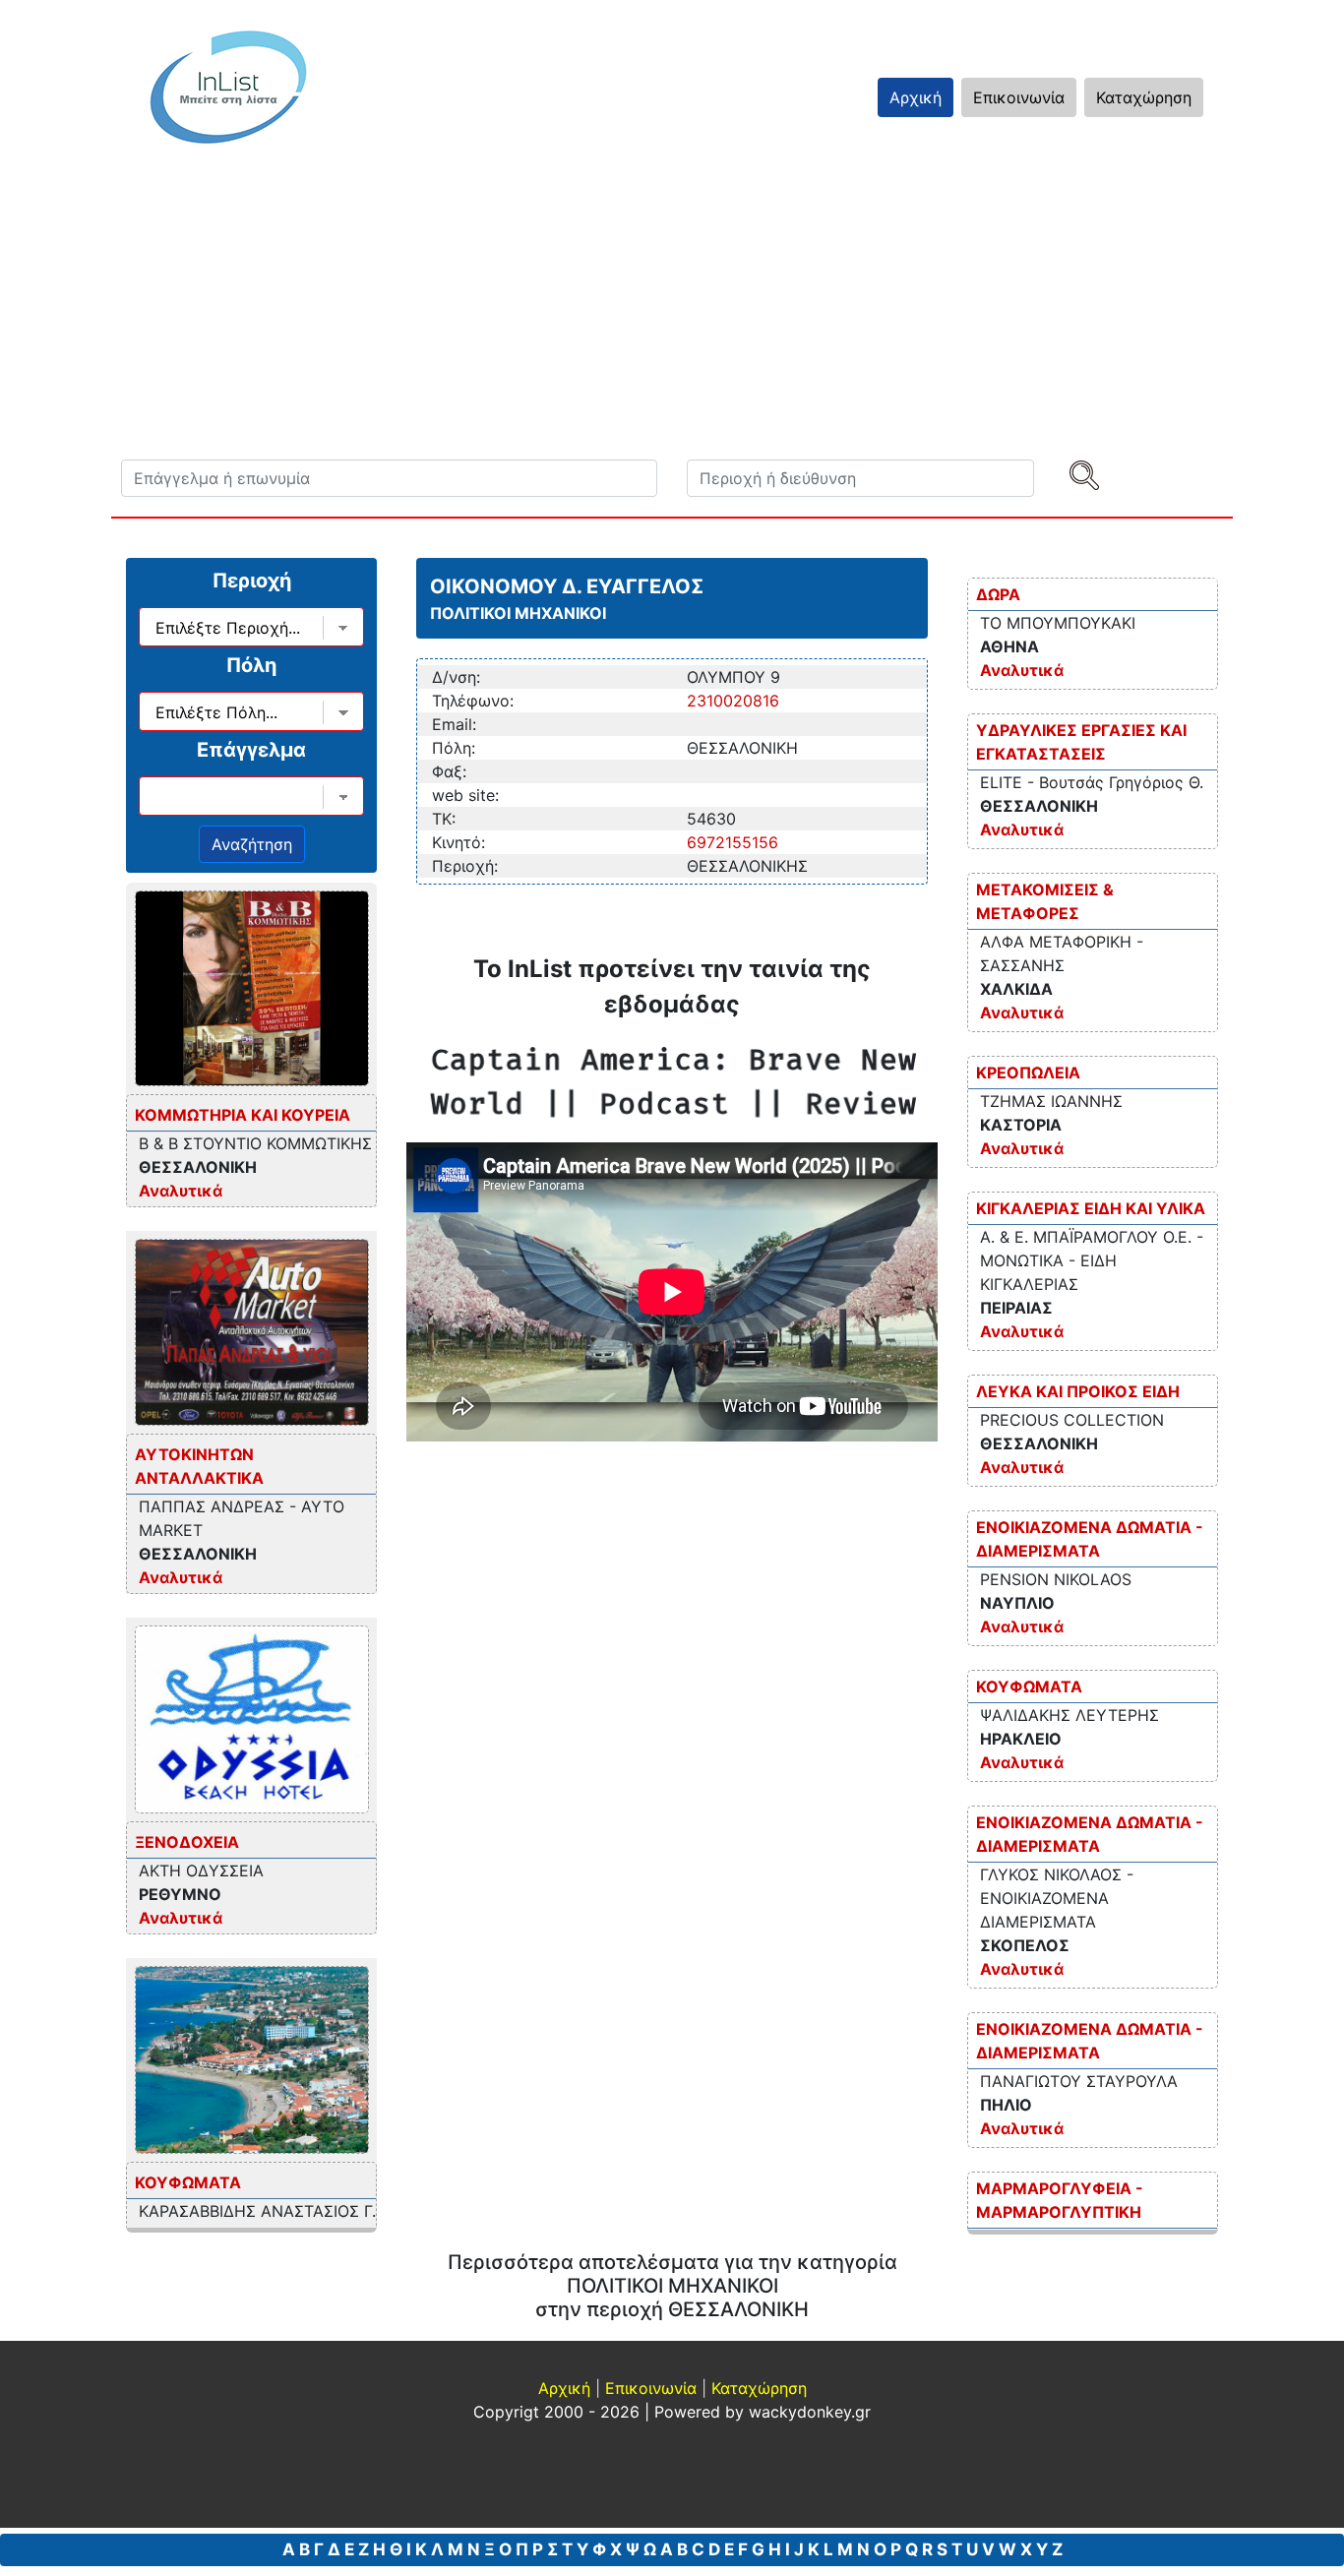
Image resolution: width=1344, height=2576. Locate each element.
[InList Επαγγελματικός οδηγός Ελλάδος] (228, 87)
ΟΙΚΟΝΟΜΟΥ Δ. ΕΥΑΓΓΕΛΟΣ (567, 586)
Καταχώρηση (1144, 97)
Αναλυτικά (181, 1191)
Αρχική (916, 97)
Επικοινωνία (1019, 97)
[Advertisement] (672, 312)
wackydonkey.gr (810, 2412)
